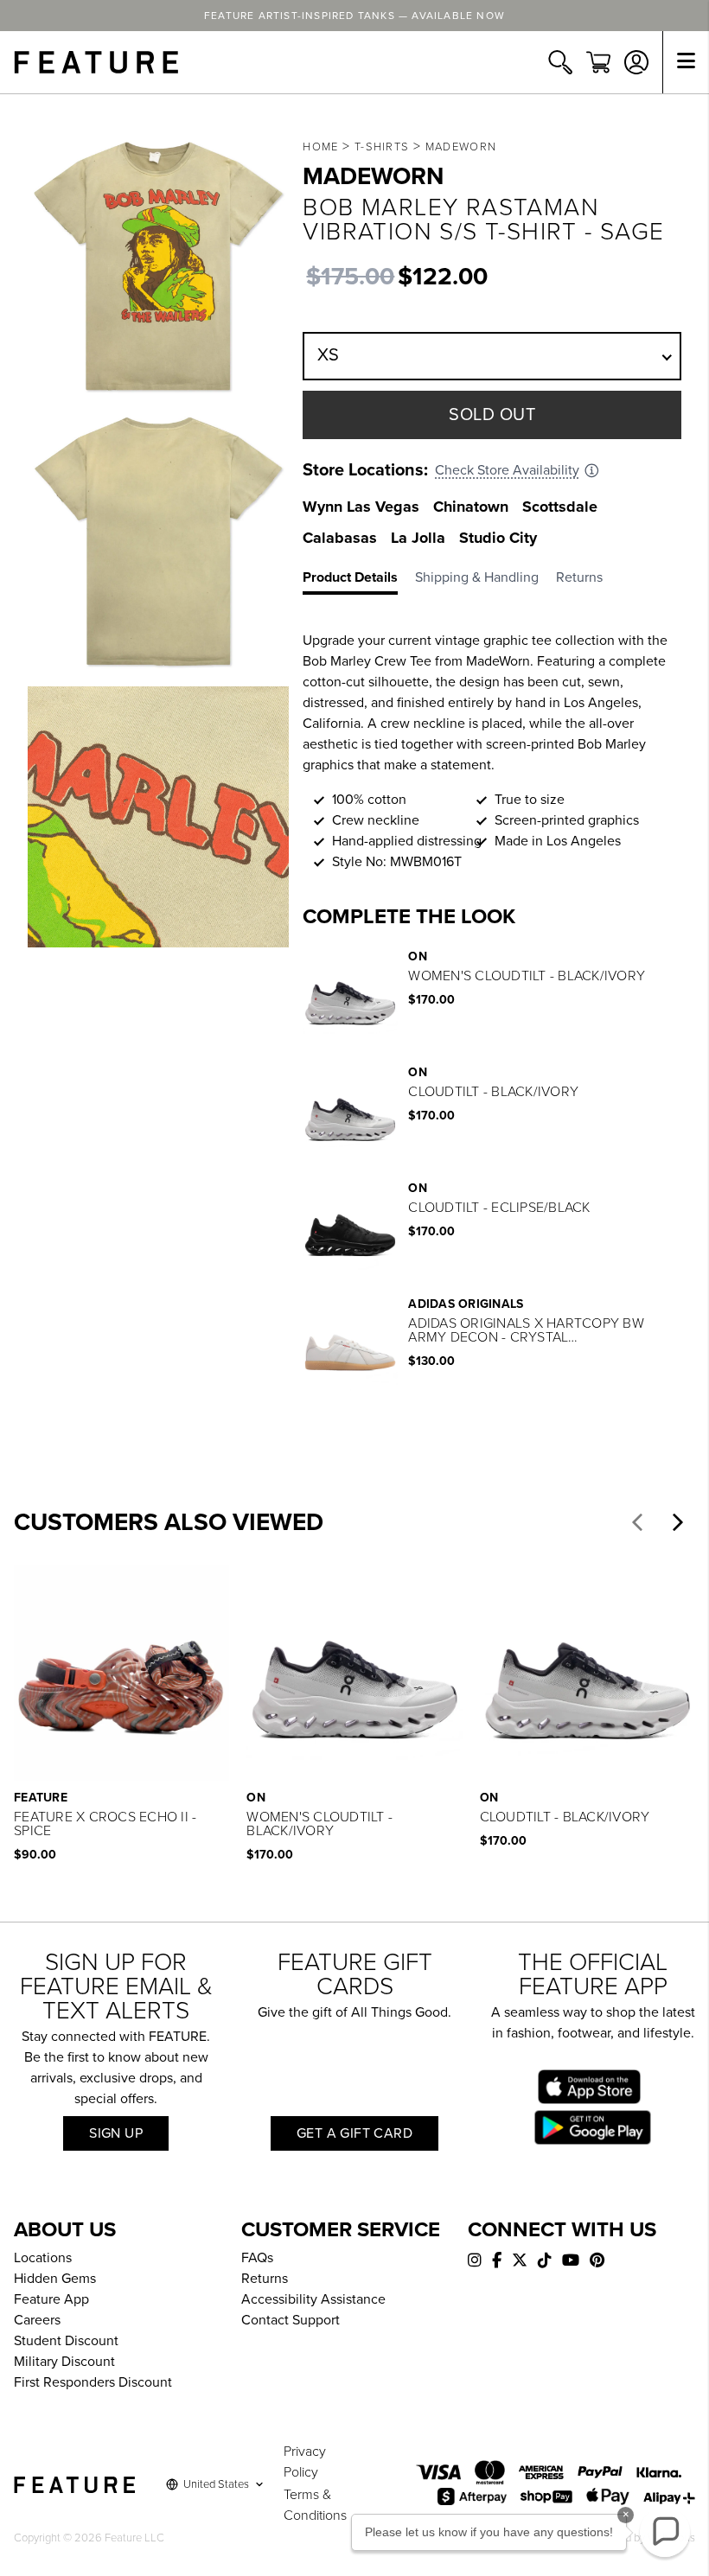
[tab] (359, 581)
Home (320, 147)
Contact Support (291, 2320)
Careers (37, 2320)
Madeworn (461, 147)
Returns (265, 2279)
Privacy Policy (305, 2462)
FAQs (257, 2258)
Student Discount (66, 2341)
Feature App (51, 2299)
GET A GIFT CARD (354, 2133)
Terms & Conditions (315, 2505)
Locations (43, 2258)
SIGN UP (116, 2133)
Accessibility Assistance (313, 2299)
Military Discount (64, 2362)
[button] (637, 1522)
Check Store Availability (507, 470)
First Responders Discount (93, 2382)
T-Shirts (382, 147)
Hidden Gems (55, 2279)
